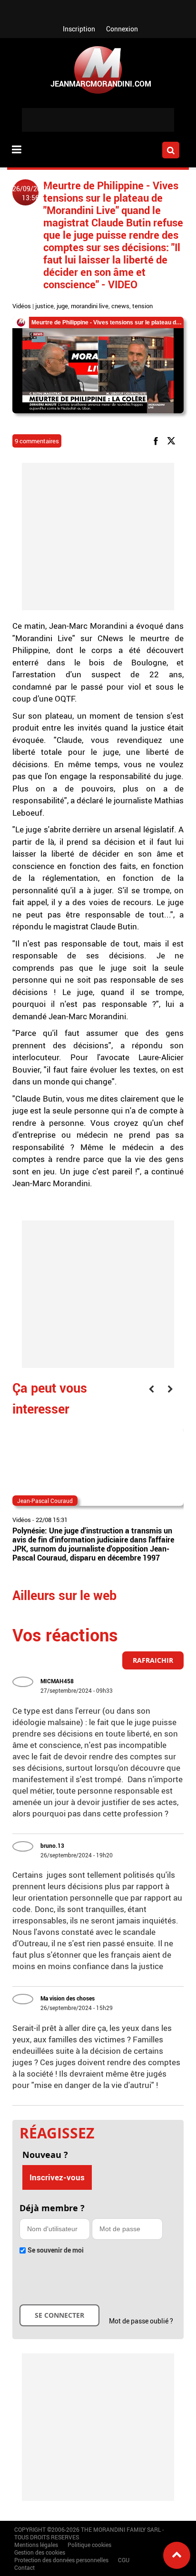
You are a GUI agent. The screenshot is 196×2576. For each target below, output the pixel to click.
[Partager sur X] (173, 440)
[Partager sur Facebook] (157, 440)
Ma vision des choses (68, 1998)
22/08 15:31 (52, 1520)
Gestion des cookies (40, 2552)
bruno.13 (52, 1845)
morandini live (90, 306)
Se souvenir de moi (56, 2250)
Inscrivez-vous (57, 2177)
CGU (124, 2560)
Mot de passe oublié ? (141, 2321)
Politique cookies (89, 2545)
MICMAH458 (57, 1681)
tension (142, 306)
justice (44, 306)
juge (62, 306)
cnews (120, 306)
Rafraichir (153, 1660)
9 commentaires (37, 441)
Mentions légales (36, 2545)
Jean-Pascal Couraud (45, 1501)
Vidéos (22, 306)
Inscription (79, 29)
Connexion (122, 29)
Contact (24, 2567)
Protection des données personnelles (61, 2560)
